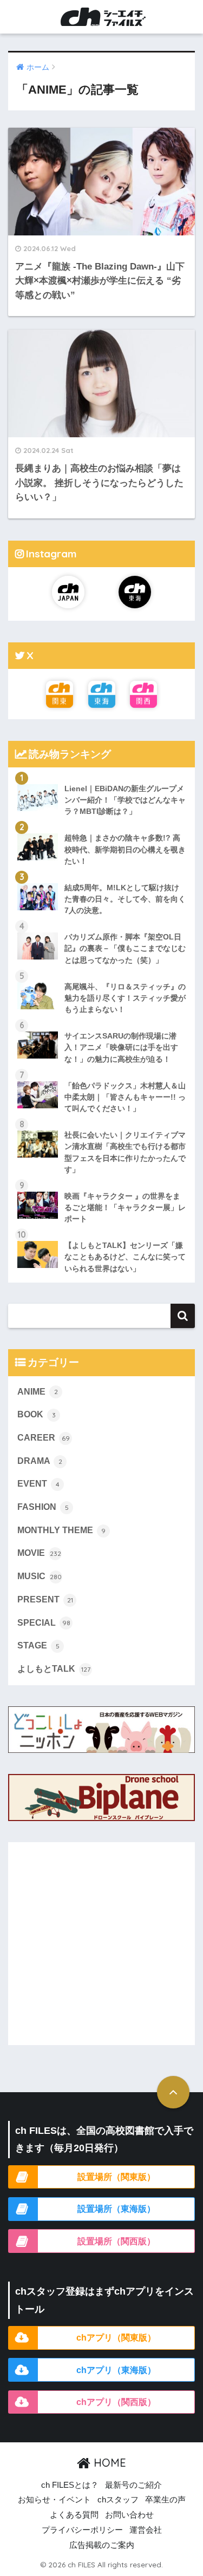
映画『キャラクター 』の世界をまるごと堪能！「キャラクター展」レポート (125, 1207)
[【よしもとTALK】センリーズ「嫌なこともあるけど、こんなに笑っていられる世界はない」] (101, 1232)
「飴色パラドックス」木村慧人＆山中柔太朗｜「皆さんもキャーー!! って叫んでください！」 (125, 1097)
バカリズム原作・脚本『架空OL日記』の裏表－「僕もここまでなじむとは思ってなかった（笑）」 (125, 948)
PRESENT (45, 1599)
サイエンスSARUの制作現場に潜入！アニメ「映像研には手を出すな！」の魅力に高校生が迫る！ (121, 1047)
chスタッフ (118, 2500)
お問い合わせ (129, 2515)
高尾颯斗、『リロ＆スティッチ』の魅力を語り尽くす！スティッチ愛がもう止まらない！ (125, 998)
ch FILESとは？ (70, 2485)
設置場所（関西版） (116, 2241)
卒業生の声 (165, 2500)
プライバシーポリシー (82, 2530)
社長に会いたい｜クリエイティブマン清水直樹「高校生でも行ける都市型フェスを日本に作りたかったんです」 (125, 1152)
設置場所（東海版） (116, 2209)
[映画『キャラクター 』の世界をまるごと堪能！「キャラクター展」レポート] (101, 1183)
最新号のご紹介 (133, 2485)
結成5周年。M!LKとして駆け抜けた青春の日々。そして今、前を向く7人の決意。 (125, 899)
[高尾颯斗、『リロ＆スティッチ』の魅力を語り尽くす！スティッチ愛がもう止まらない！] (101, 974)
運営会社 (146, 2530)
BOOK (37, 1414)
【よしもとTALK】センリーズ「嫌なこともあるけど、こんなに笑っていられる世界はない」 (125, 1257)
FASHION (43, 1507)
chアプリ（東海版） (116, 2370)
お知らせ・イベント (54, 2500)
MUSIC (40, 1576)
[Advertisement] (101, 1944)
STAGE (38, 1645)
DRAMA (40, 1461)
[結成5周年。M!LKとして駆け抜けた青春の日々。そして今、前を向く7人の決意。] (101, 875)
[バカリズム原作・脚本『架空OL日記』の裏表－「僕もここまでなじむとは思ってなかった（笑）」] (101, 924)
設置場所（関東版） (116, 2177)
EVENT (38, 1484)
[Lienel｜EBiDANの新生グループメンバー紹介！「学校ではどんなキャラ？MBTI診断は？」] (101, 776)
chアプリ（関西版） (116, 2402)
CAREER (44, 1438)
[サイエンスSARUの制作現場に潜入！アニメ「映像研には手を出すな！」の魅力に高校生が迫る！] (101, 1023)
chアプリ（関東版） (116, 2337)
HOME (108, 2463)
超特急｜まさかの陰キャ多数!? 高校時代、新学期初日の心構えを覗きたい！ (125, 849)
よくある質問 (74, 2515)
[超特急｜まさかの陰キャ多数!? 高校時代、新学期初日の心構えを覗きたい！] (101, 825)
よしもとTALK (54, 1669)
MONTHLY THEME (61, 1530)
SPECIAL (44, 1623)
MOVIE (39, 1553)
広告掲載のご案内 (102, 2545)
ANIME (38, 1392)
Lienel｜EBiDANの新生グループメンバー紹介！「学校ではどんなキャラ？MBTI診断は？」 (125, 800)
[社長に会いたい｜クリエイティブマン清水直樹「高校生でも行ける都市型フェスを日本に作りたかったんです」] (101, 1122)
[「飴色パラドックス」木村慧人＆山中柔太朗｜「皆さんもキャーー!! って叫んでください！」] (101, 1073)
